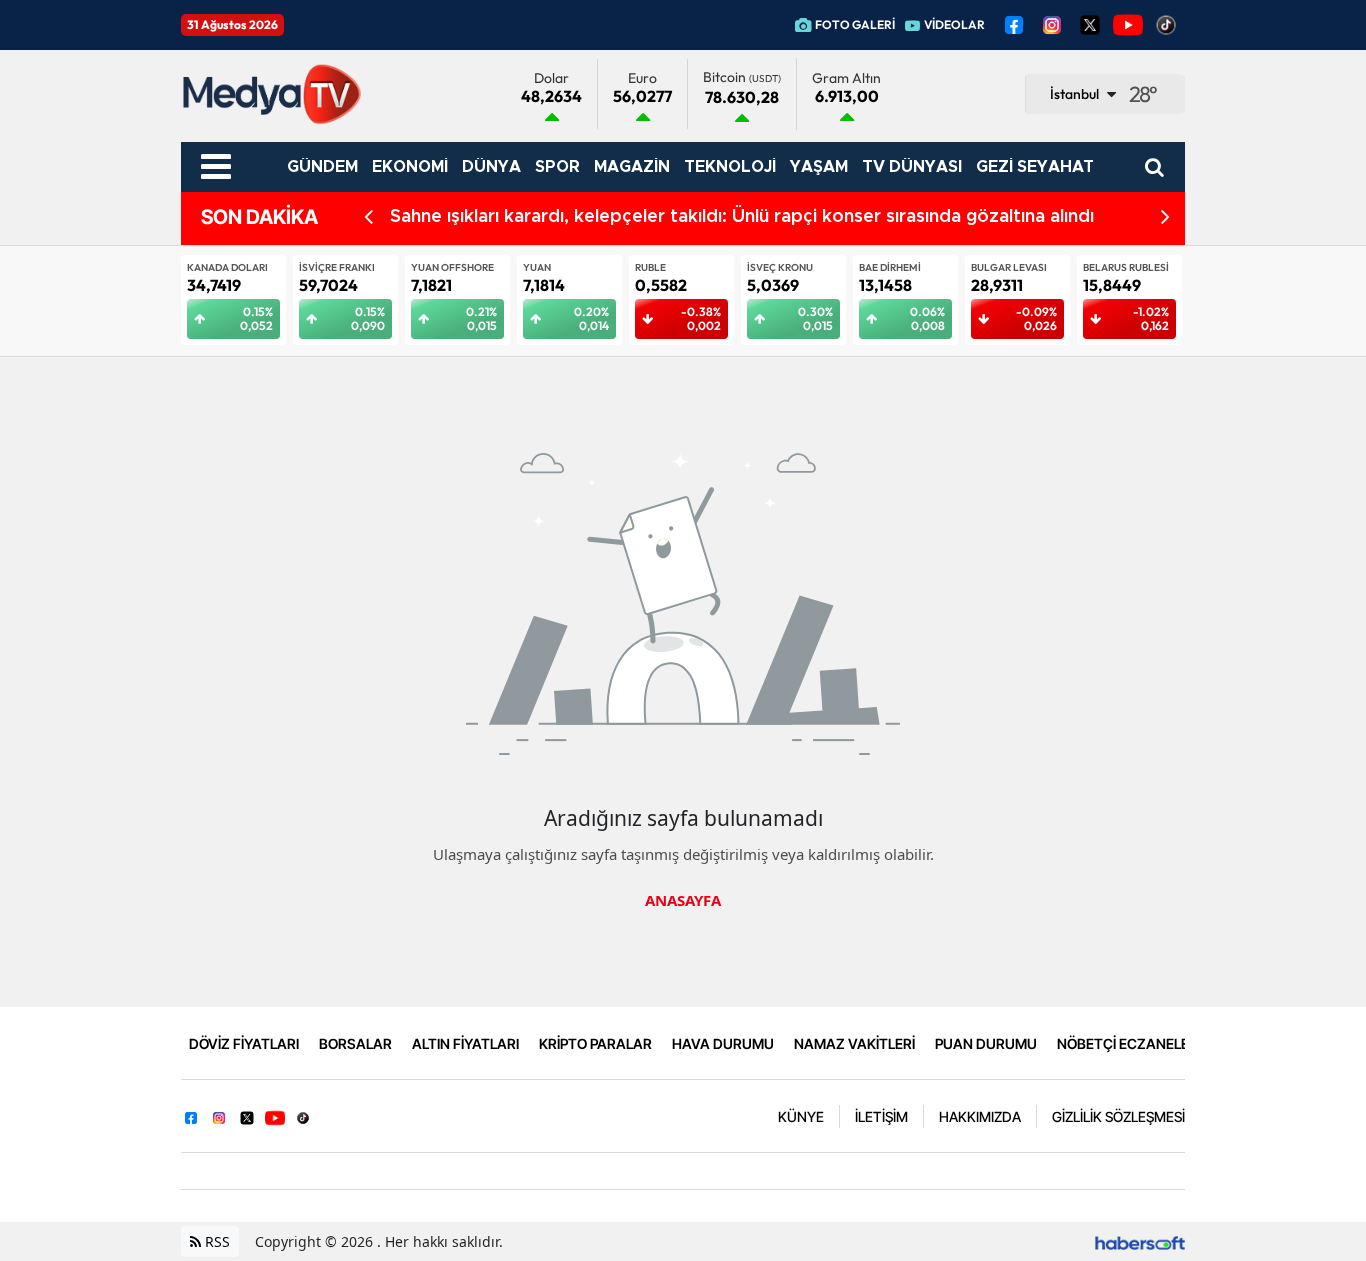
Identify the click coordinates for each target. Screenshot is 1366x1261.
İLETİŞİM (881, 1116)
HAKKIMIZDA (980, 1116)
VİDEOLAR (954, 24)
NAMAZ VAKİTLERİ (854, 1043)
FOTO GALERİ (855, 24)
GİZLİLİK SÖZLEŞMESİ (1118, 1116)
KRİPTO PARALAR (595, 1043)
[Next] (1165, 217)
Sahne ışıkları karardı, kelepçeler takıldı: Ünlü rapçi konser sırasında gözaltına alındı (742, 217)
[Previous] (368, 217)
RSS (215, 1241)
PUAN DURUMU (986, 1043)
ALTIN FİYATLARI (465, 1043)
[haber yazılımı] (1140, 1241)
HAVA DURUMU (723, 1043)
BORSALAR (355, 1043)
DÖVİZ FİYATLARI (244, 1043)
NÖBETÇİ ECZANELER (1127, 1043)
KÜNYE (801, 1116)
